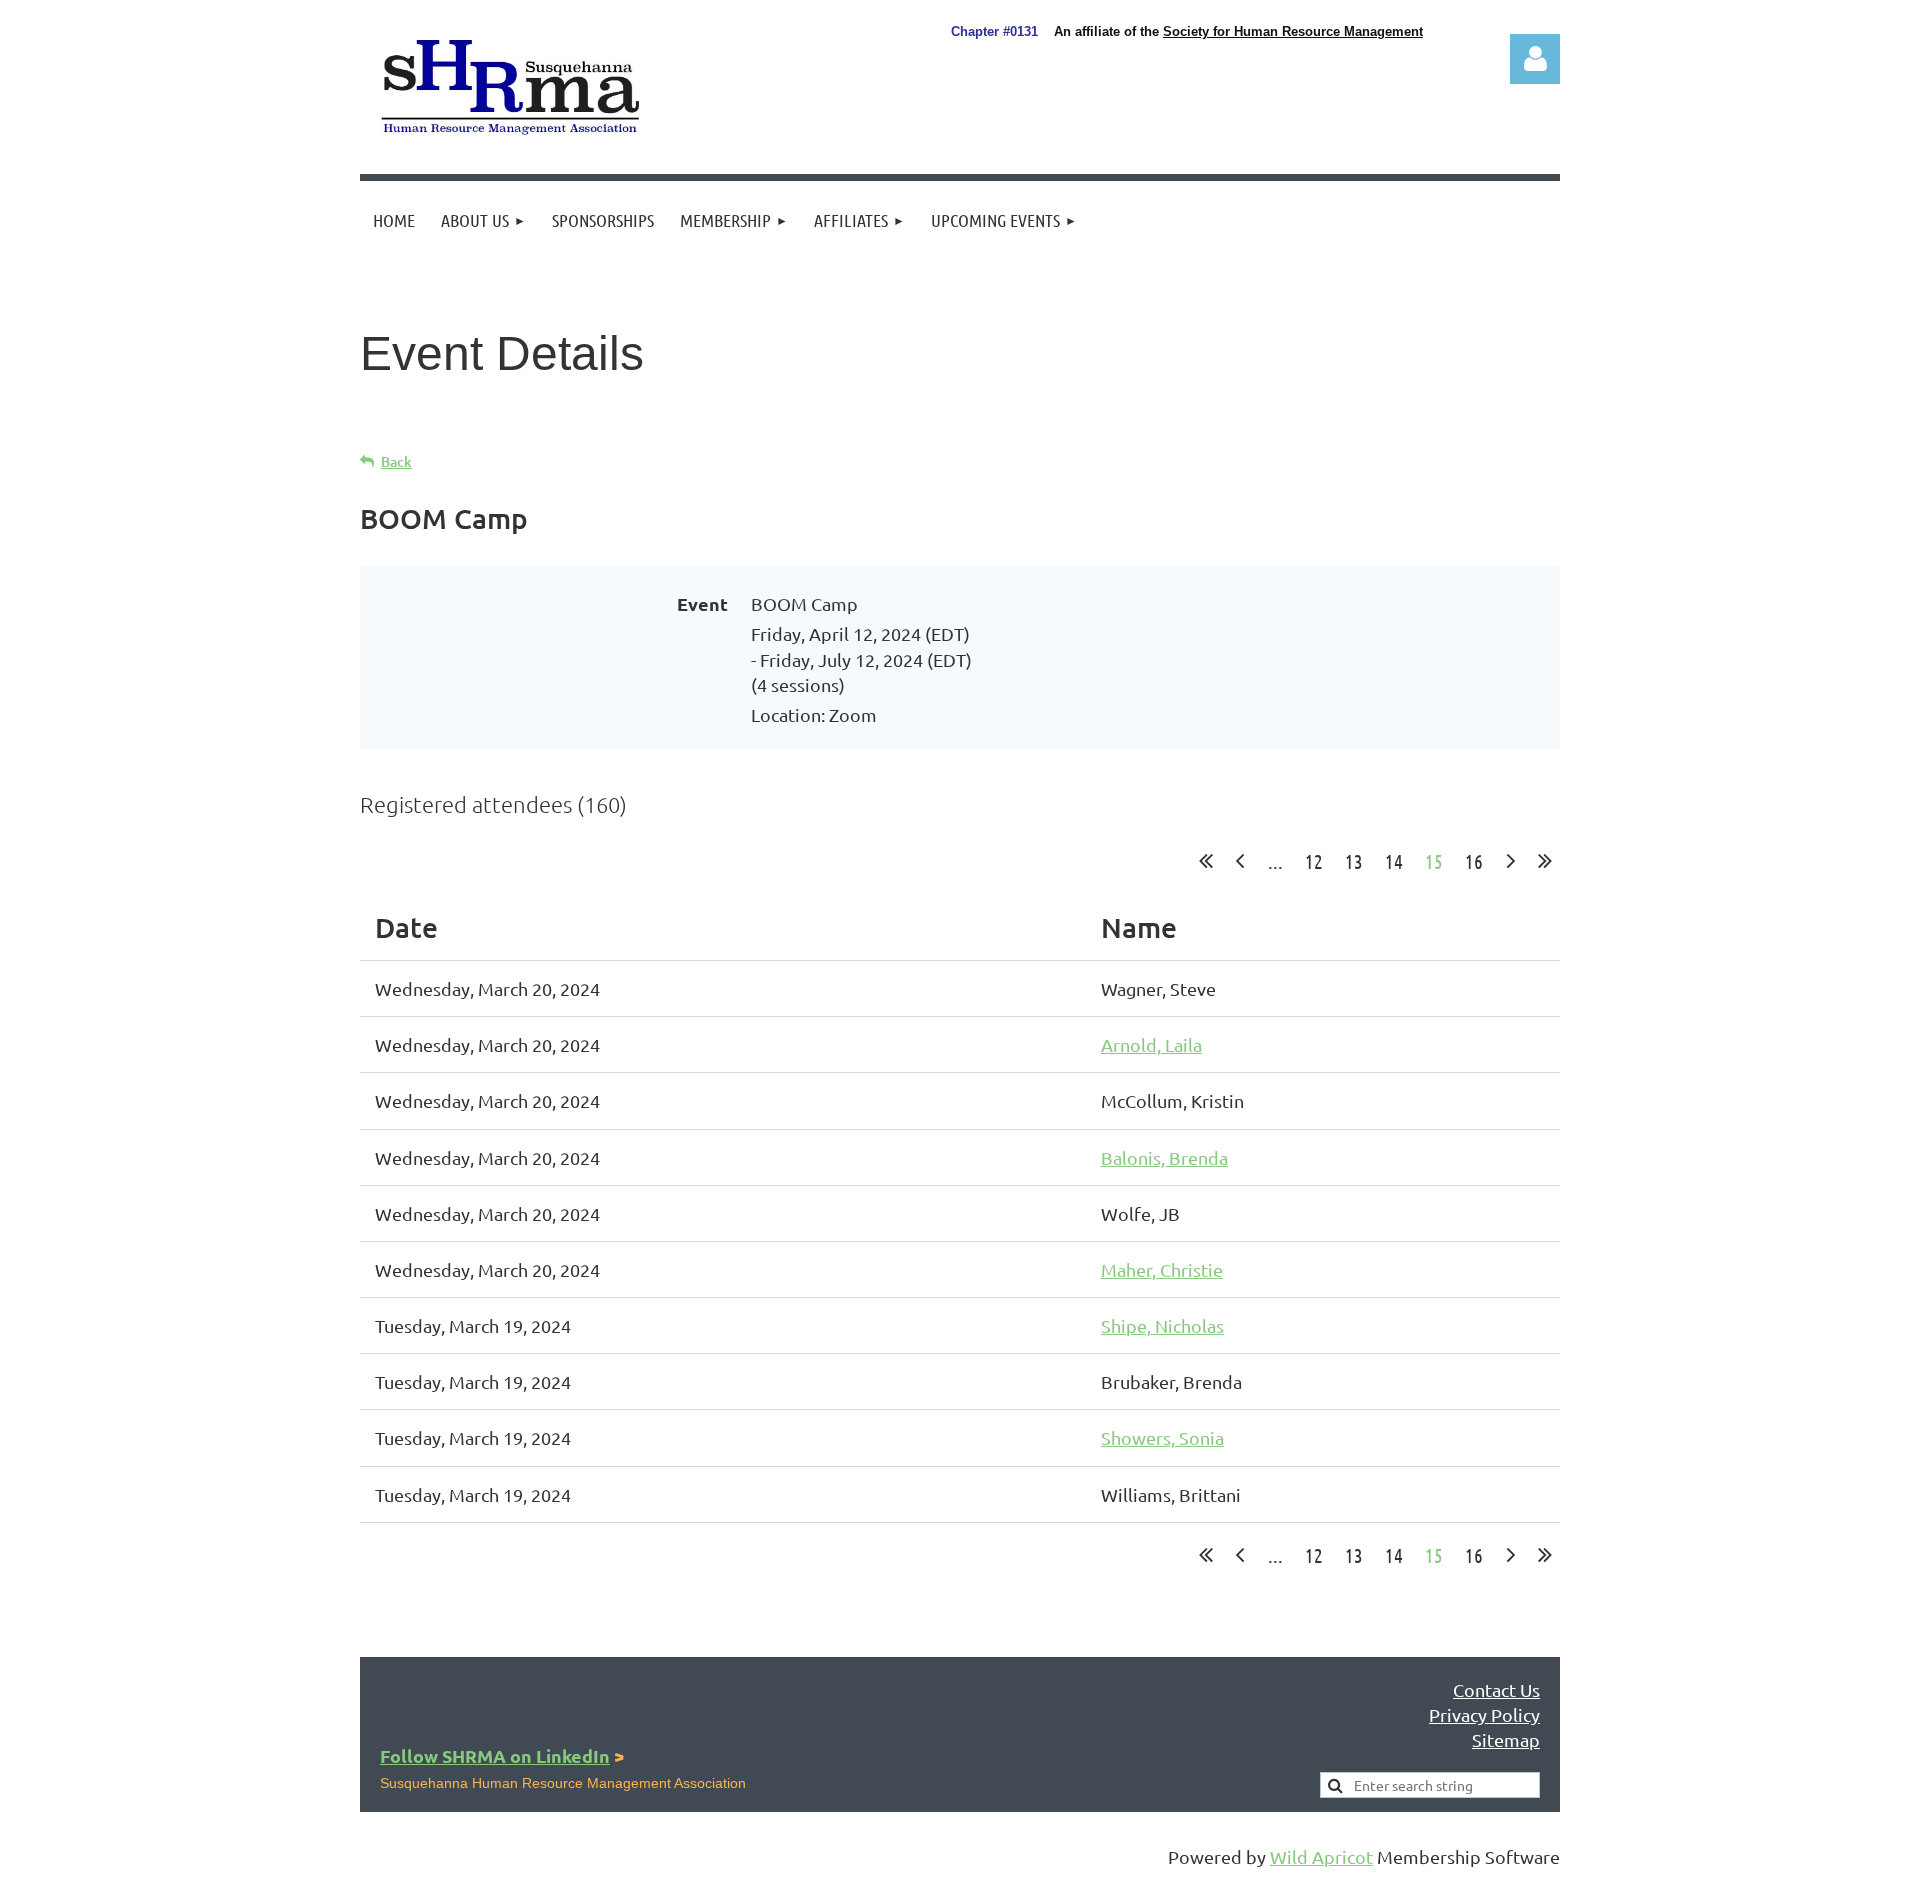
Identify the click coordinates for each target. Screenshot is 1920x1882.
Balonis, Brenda (1164, 1157)
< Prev (1240, 861)
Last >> (1545, 861)
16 (1474, 861)
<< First (1206, 861)
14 (1394, 861)
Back (396, 461)
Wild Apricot (1321, 1856)
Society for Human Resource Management (1293, 31)
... (1275, 861)
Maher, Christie (1162, 1269)
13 (1354, 861)
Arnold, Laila (1151, 1044)
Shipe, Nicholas (1162, 1325)
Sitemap (1506, 1739)
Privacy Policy (1484, 1714)
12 (1314, 861)
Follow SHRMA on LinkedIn (495, 1755)
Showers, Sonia (1162, 1437)
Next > (1511, 861)
